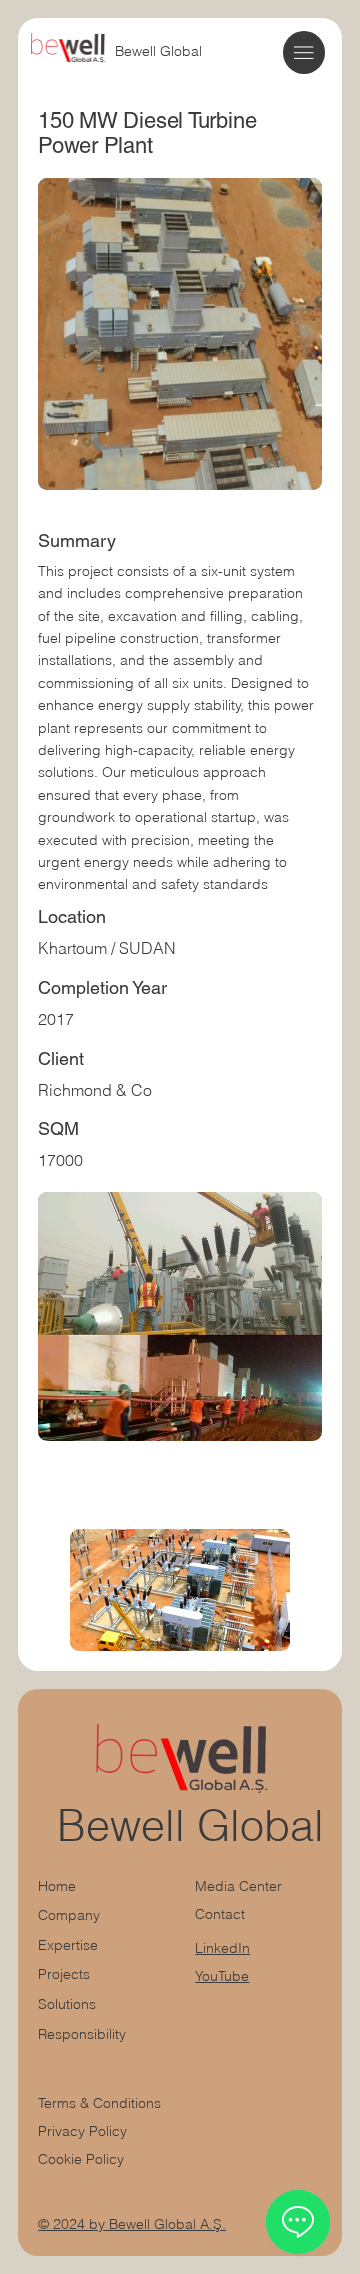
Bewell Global (158, 51)
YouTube (222, 1976)
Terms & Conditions (101, 2103)
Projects (64, 1974)
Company (69, 1915)
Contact (220, 1914)
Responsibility (82, 2034)
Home (57, 1886)
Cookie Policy (81, 2159)
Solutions (67, 2004)
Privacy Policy (82, 2131)
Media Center (238, 1886)
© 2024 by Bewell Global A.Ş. (132, 2224)
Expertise (68, 1945)
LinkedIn (222, 1948)
